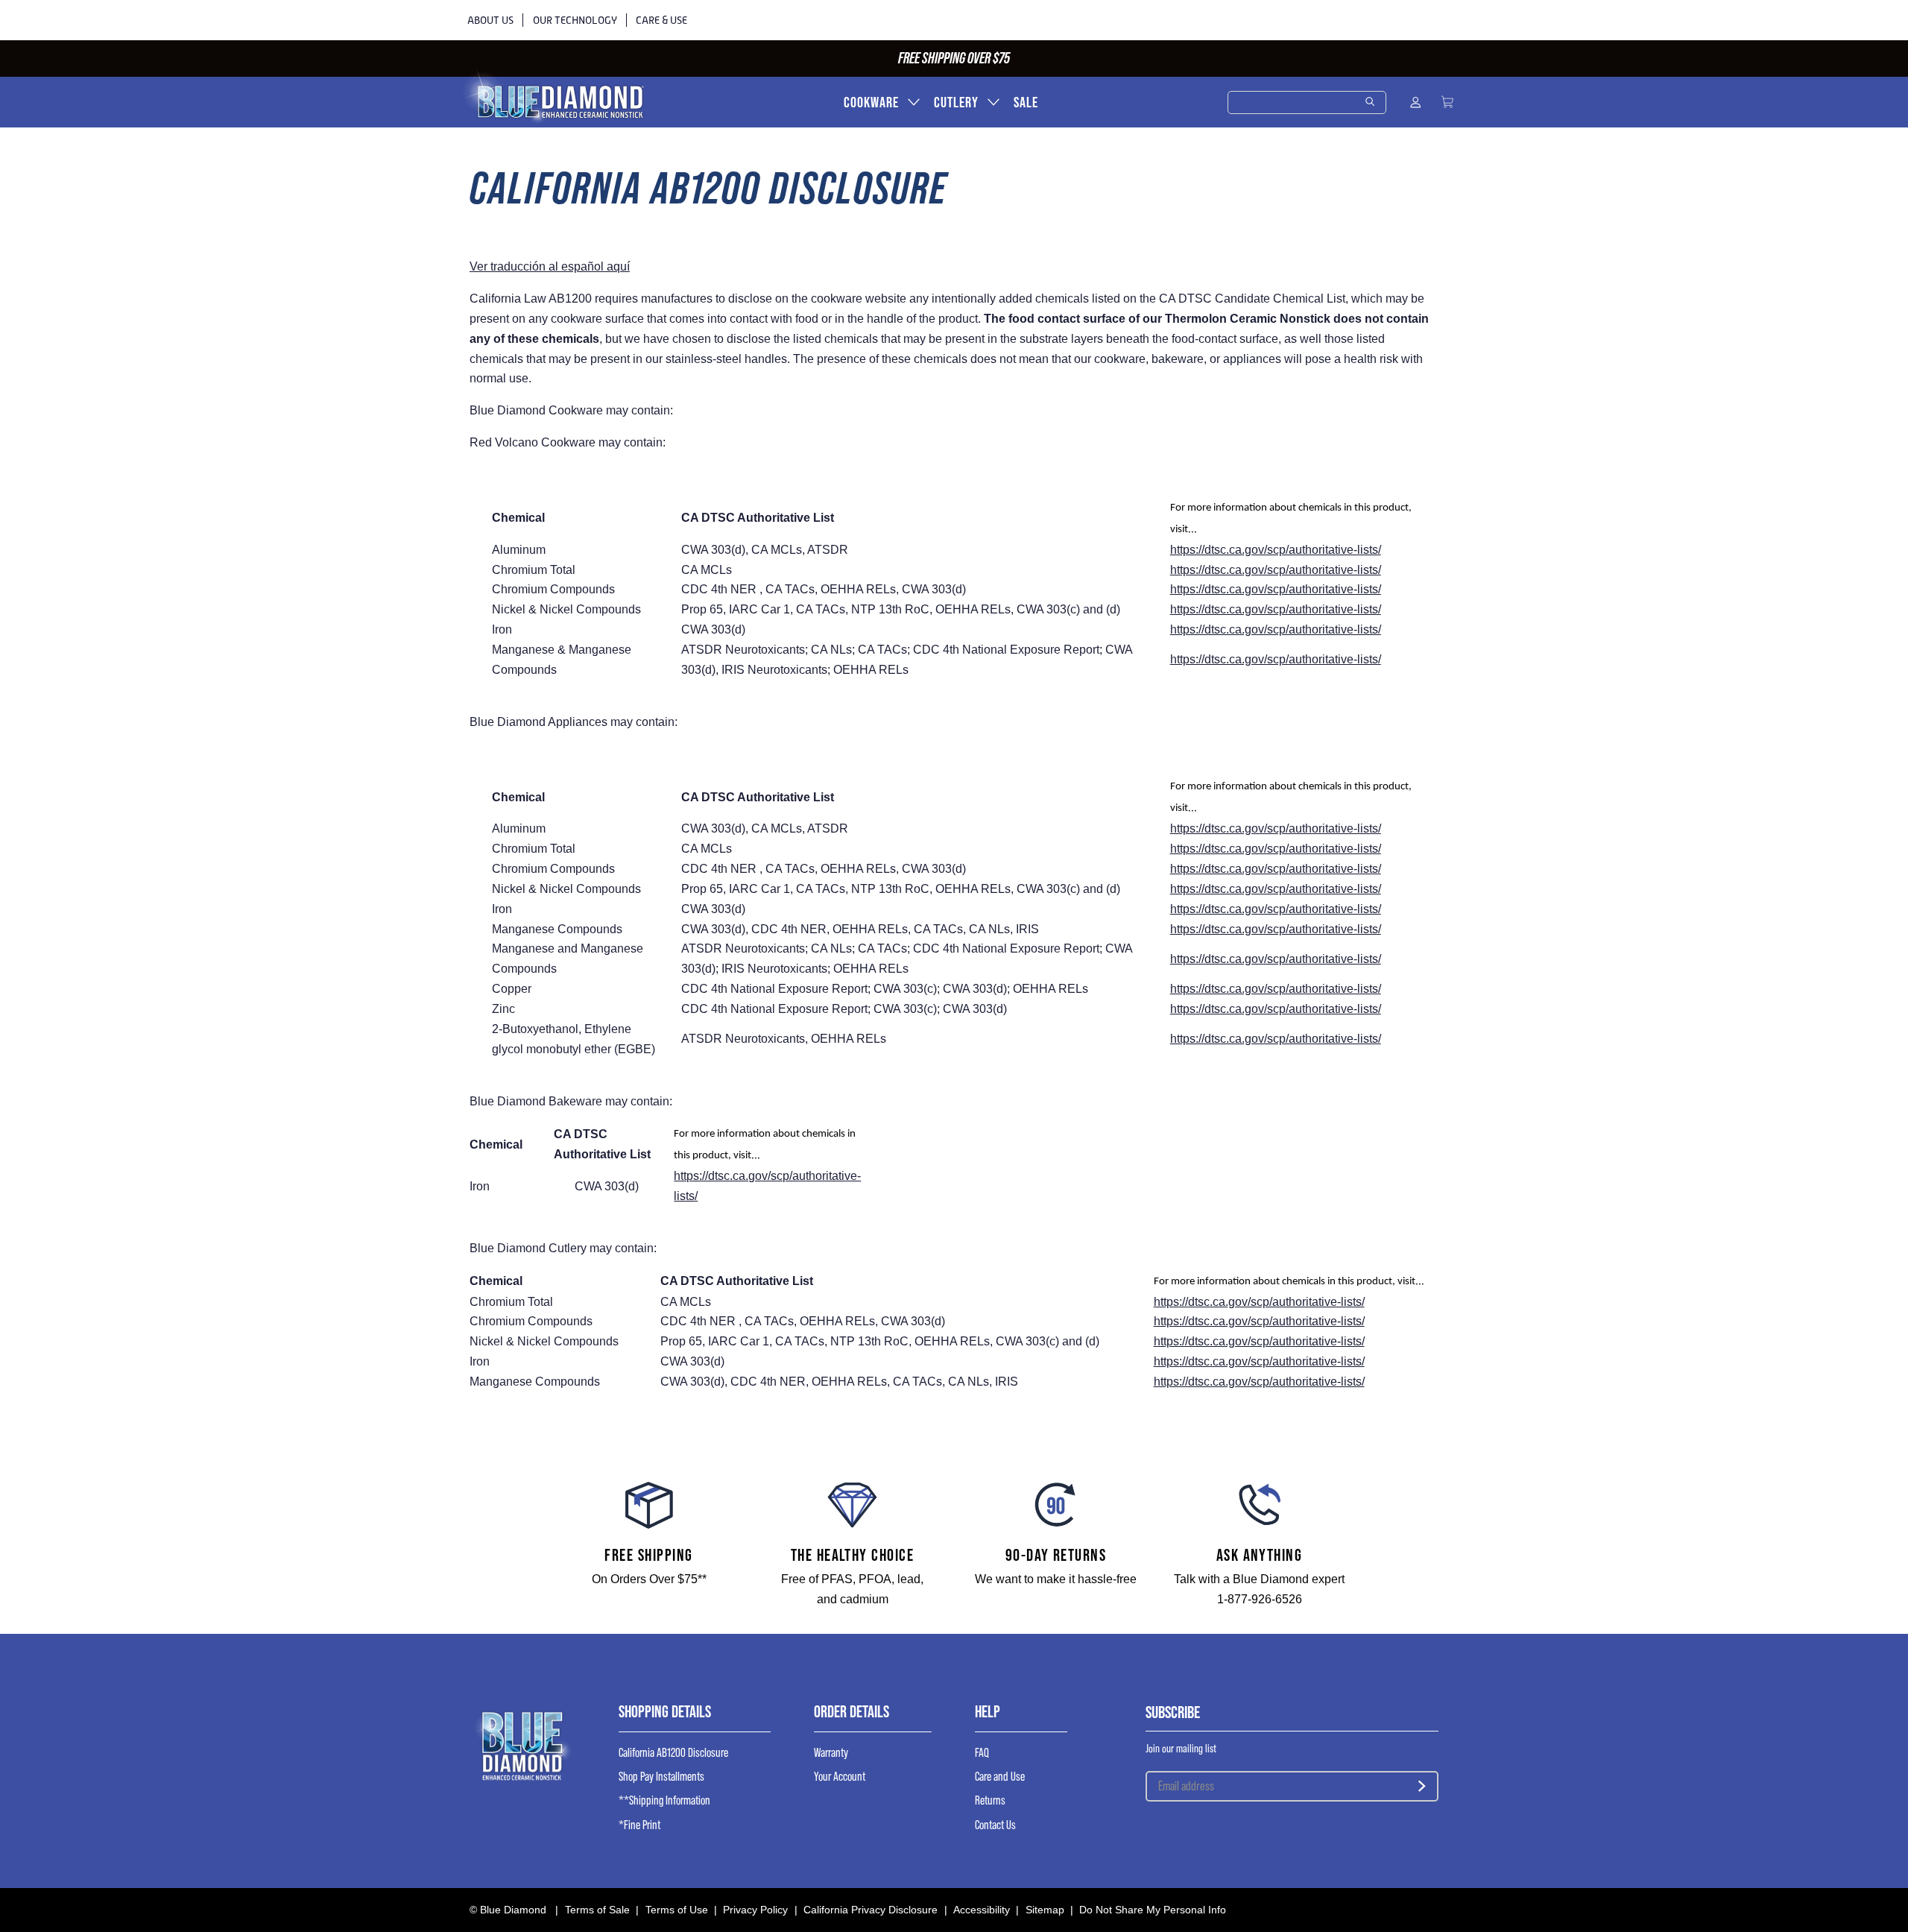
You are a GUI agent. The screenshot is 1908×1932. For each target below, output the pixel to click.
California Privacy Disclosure (871, 1910)
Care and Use (1000, 1777)
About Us (490, 20)
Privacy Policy (755, 1910)
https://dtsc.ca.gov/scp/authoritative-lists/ (1276, 550)
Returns (990, 1800)
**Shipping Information (664, 1800)
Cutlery (956, 102)
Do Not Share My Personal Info (1153, 1910)
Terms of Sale (597, 1910)
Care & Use (661, 20)
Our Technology (575, 20)
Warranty (831, 1753)
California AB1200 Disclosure (673, 1753)
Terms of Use (677, 1910)
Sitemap (1045, 1910)
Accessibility (982, 1910)
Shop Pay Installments (661, 1777)
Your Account (840, 1777)
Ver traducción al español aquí (550, 266)
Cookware (871, 102)
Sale (1026, 102)
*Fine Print (639, 1825)
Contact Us (995, 1825)
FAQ (982, 1753)
